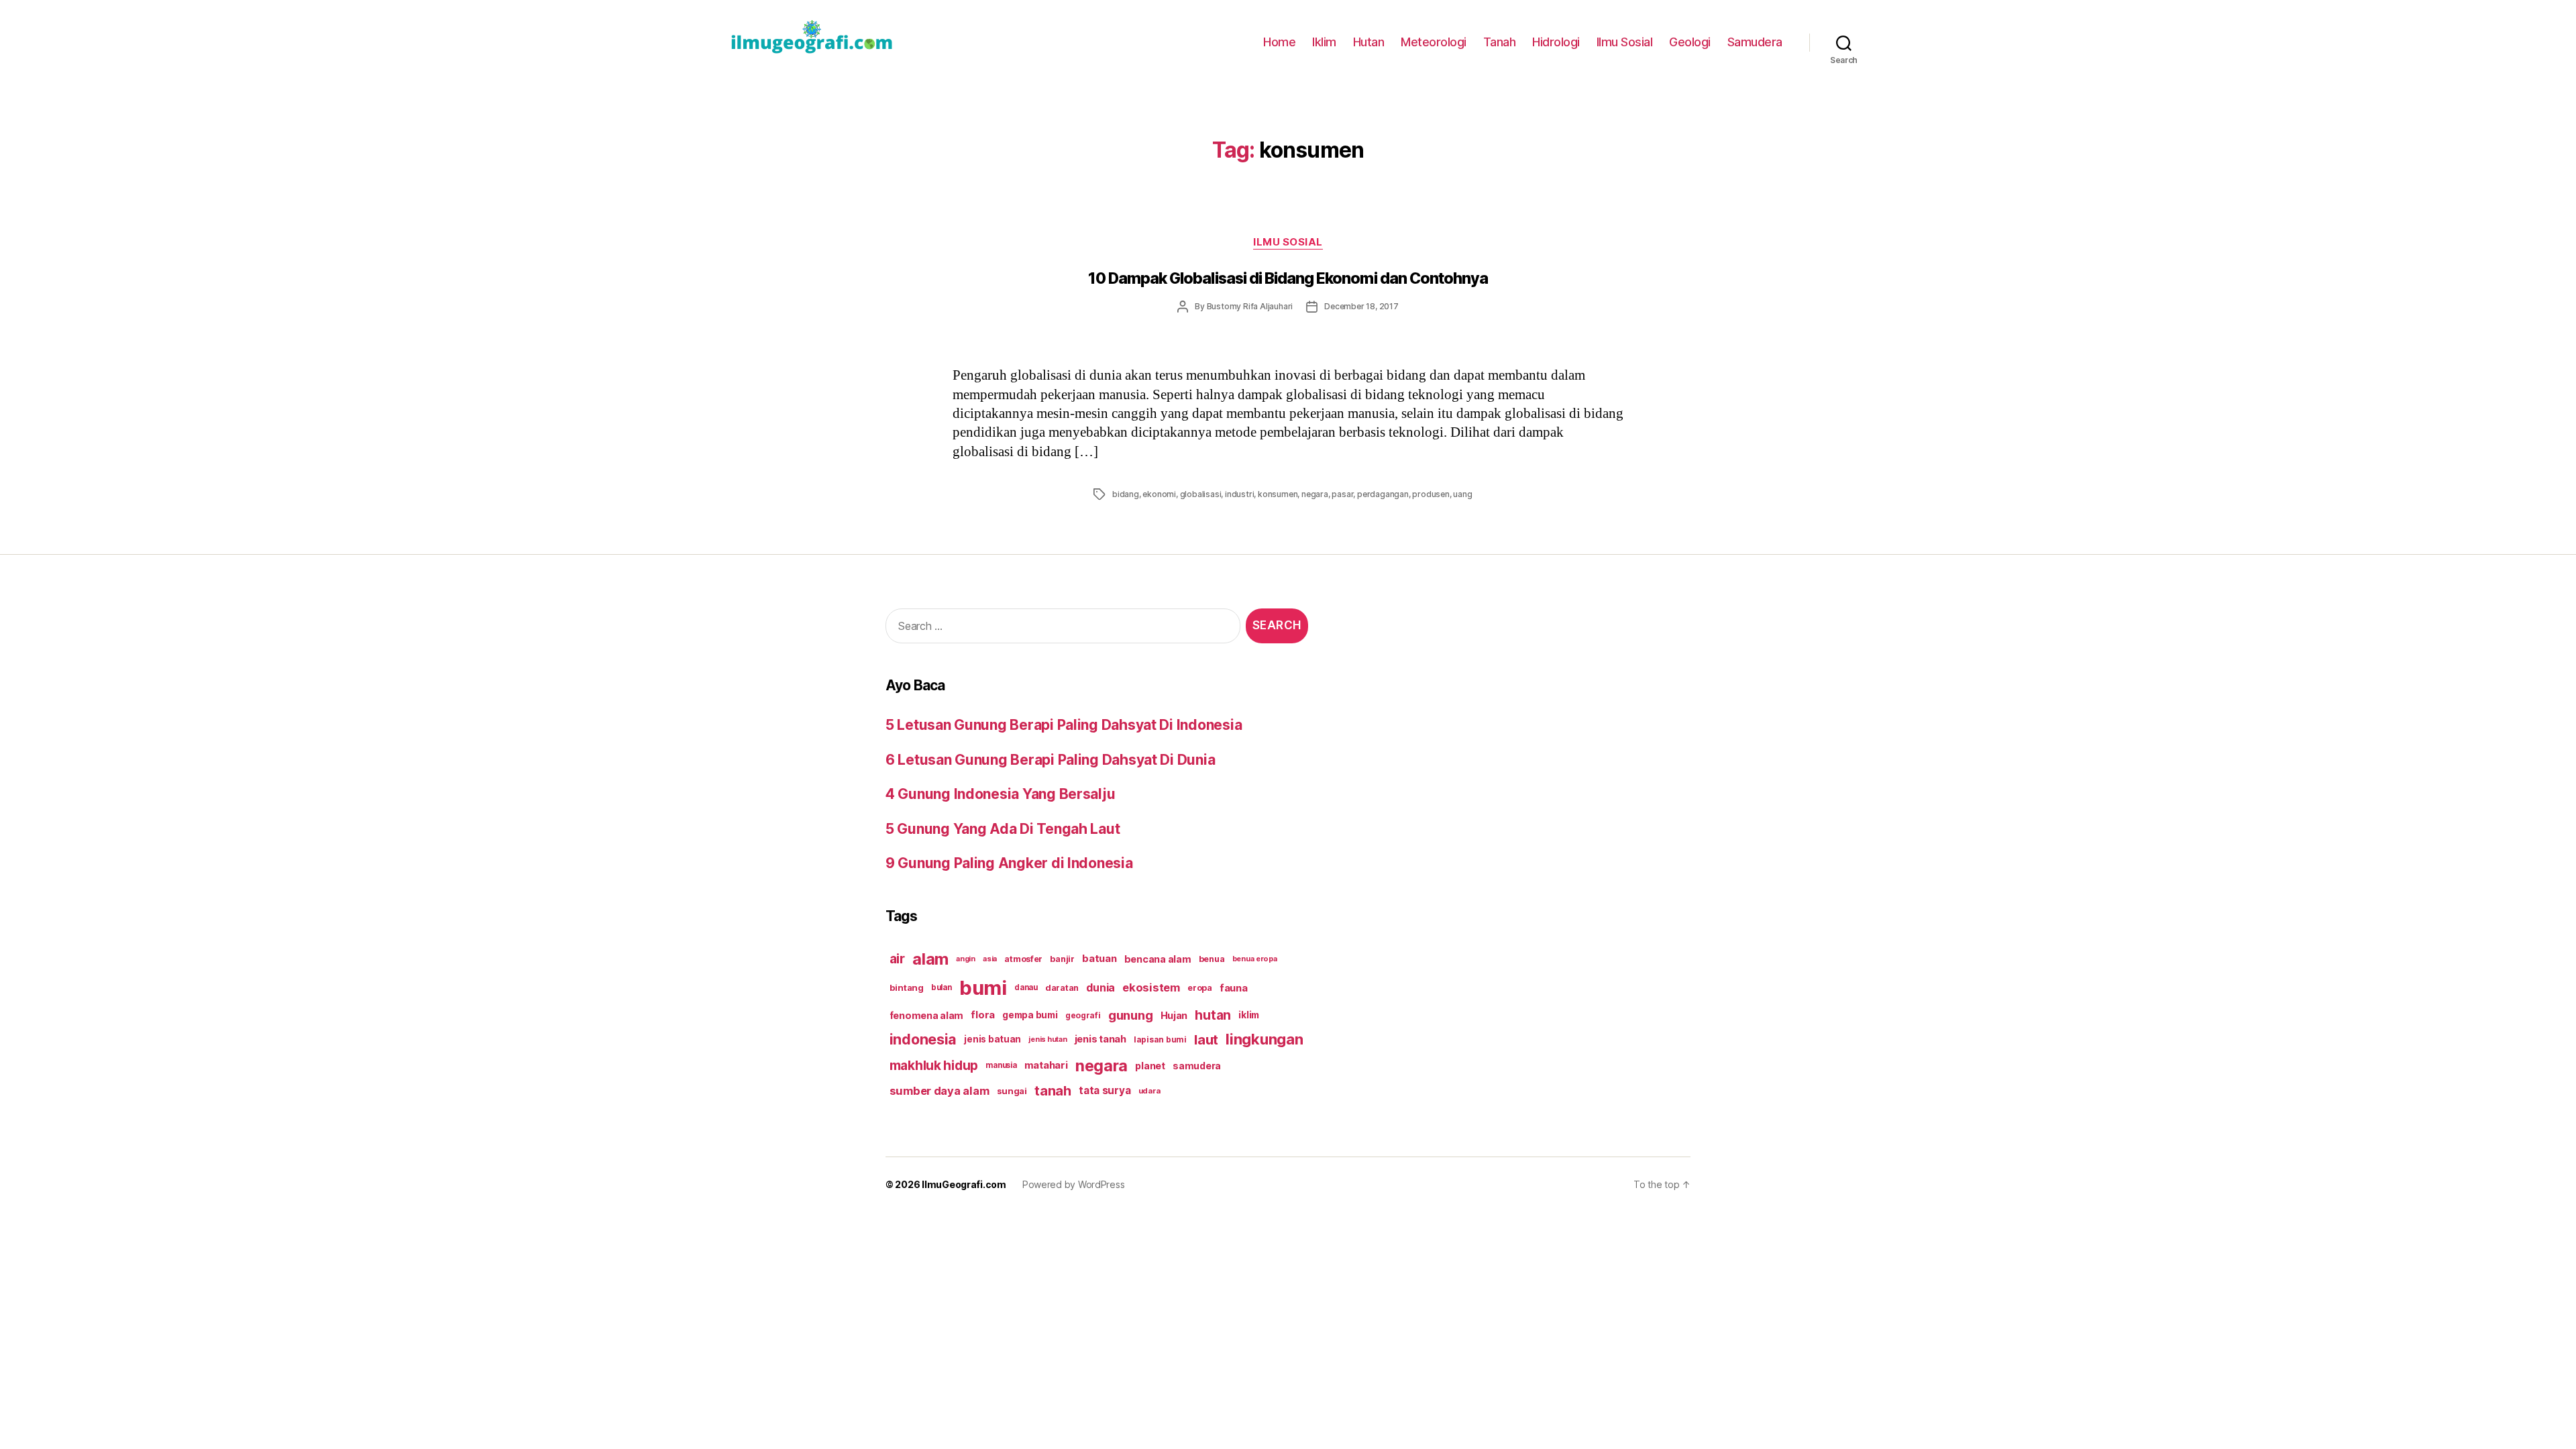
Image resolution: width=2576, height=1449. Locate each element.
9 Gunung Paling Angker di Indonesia (1009, 863)
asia (990, 959)
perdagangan (1383, 494)
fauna (1234, 988)
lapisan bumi (1160, 1039)
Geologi (1690, 42)
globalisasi (1201, 494)
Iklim (1324, 42)
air (897, 959)
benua (1212, 959)
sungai (1012, 1091)
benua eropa (1255, 959)
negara (1315, 494)
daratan (1062, 988)
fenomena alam (927, 1015)
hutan (1213, 1015)
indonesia (923, 1039)
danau (1026, 987)
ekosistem (1151, 987)
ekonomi (1159, 494)
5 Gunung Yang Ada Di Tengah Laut (1003, 829)
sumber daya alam (940, 1091)
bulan (942, 987)
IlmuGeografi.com (964, 1184)
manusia (1001, 1065)
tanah (1053, 1091)
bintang (907, 987)
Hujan (1174, 1015)
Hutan (1369, 42)
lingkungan (1264, 1039)
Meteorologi (1434, 42)
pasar (1342, 494)
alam (930, 959)
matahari (1046, 1065)
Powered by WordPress (1074, 1184)
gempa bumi (1030, 1015)
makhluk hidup (934, 1065)
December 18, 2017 (1361, 306)
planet (1150, 1066)
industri (1239, 494)
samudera (1197, 1066)
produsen (1431, 494)
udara (1149, 1091)
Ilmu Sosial (1625, 42)
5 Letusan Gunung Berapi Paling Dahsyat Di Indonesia (1064, 725)
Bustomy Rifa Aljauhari (1250, 306)
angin (966, 959)
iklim (1249, 1015)
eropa (1200, 988)
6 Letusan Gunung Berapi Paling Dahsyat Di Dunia (1050, 760)
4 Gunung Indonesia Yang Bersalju (1000, 794)
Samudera (1755, 42)
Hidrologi (1556, 42)
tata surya (1105, 1090)
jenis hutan (1048, 1039)
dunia (1101, 988)
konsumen (1278, 494)
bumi (983, 988)
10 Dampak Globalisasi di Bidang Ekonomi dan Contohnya (1288, 278)
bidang (1126, 494)
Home (1279, 42)
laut (1206, 1039)
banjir (1062, 959)
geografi (1083, 1015)
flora (983, 1015)
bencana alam (1158, 959)
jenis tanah (1101, 1039)
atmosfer (1023, 959)
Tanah (1500, 42)
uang (1462, 494)
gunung (1130, 1015)
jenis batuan (992, 1039)
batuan (1099, 959)
